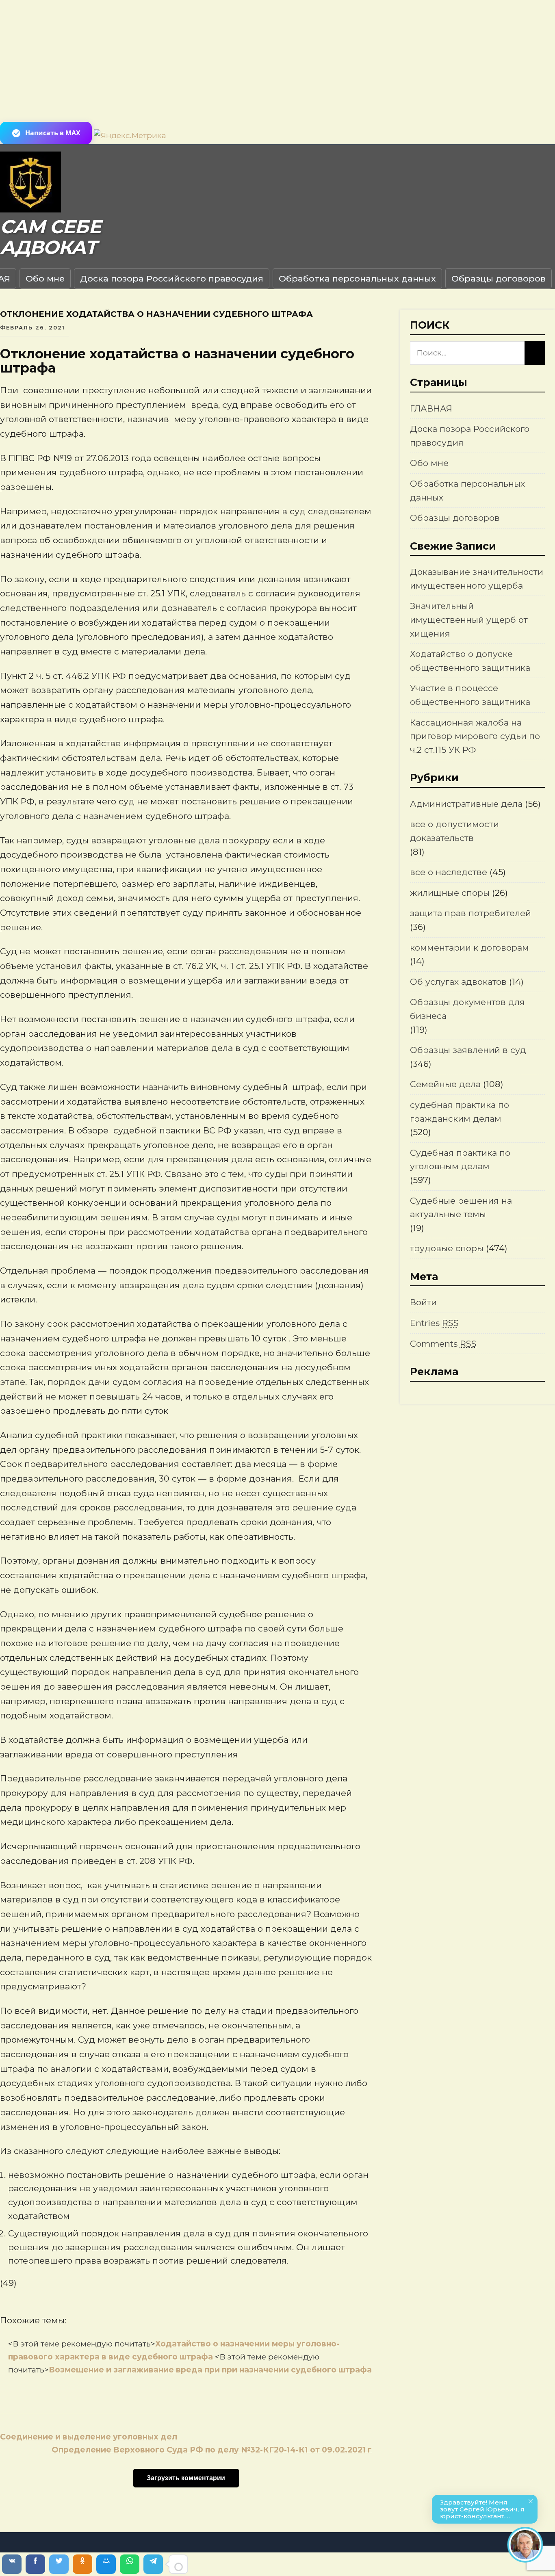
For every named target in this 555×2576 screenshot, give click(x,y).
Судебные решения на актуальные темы (461, 1208)
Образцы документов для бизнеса (467, 1009)
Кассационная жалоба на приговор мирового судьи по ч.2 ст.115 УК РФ (475, 736)
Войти (423, 1302)
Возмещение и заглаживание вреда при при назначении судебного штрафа (210, 2370)
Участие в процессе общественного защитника (470, 695)
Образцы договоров (499, 278)
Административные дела (466, 804)
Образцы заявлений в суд (468, 1050)
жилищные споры (450, 893)
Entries (434, 1323)
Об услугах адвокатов (458, 982)
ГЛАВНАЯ (431, 408)
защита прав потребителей (470, 913)
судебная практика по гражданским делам (460, 1112)
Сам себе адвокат (50, 237)
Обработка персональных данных (357, 278)
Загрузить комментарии (186, 2478)
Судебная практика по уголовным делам (460, 1160)
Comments (443, 1344)
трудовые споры (447, 1248)
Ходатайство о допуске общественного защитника (470, 661)
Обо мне (45, 278)
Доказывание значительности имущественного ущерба (477, 579)
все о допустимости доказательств (454, 831)
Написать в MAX (53, 133)
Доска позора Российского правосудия (172, 278)
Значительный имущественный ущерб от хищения (469, 620)
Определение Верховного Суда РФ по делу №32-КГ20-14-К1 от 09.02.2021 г (212, 2450)
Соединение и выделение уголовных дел (89, 2437)
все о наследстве (449, 872)
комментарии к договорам (469, 948)
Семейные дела (445, 1084)
